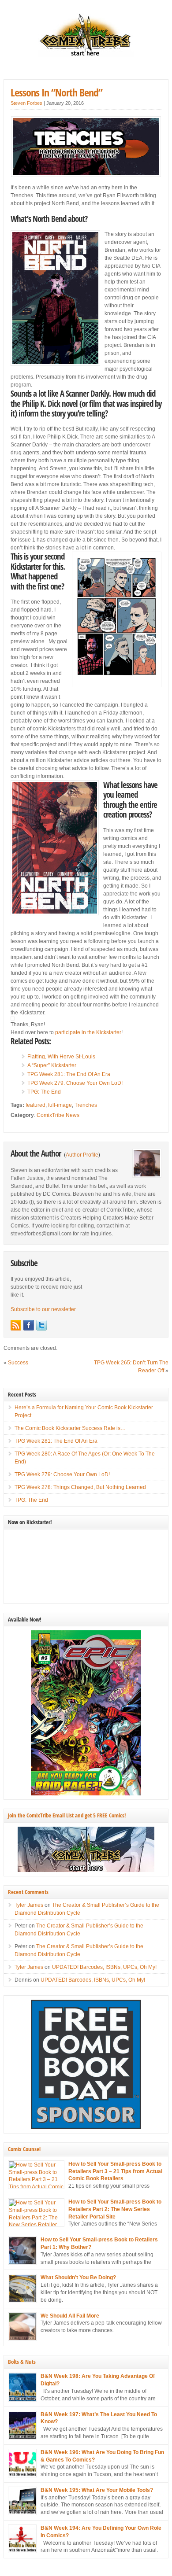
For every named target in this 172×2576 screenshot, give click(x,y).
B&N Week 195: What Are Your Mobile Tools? (97, 2490)
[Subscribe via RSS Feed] (16, 1325)
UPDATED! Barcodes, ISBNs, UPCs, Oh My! (104, 1967)
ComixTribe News (58, 1115)
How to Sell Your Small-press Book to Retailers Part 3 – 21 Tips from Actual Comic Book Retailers (115, 2171)
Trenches (86, 1105)
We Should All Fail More (70, 2316)
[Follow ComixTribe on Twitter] (41, 1325)
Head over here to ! (67, 1032)
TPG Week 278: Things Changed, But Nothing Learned (80, 1487)
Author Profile (82, 1155)
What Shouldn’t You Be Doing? (78, 2277)
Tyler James (29, 1905)
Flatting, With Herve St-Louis (61, 1057)
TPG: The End (44, 1092)
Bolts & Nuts (22, 2362)
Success (18, 1363)
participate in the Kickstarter (88, 1032)
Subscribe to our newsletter (43, 1309)
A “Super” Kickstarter (52, 1065)
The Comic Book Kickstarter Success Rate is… (70, 1428)
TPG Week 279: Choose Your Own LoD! (75, 1083)
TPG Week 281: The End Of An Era (69, 1074)
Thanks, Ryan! (28, 1025)
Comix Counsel (24, 2149)
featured (36, 1105)
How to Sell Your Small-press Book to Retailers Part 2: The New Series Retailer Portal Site (115, 2209)
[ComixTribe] (86, 55)
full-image (60, 1105)
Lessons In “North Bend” (56, 92)
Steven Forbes (26, 103)
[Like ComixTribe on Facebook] (29, 1325)
